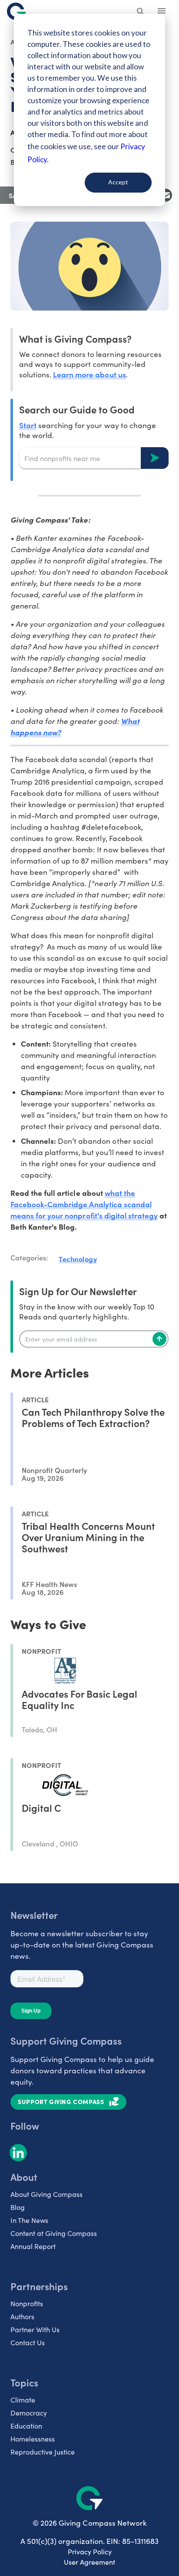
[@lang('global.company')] (17, 11)
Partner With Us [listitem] (35, 2329)
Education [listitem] (26, 2426)
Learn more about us (89, 374)
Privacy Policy (90, 2551)
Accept (118, 182)
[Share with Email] (166, 195)
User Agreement (89, 2562)
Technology (78, 1259)
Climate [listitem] (23, 2400)
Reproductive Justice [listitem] (43, 2452)
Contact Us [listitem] (28, 2342)
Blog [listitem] (18, 2207)
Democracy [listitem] (29, 2413)
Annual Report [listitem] (33, 2246)
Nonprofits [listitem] (27, 2303)
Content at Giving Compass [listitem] (54, 2233)
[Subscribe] (159, 1339)
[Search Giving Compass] (141, 12)
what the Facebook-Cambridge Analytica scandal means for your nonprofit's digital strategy (84, 1204)
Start (28, 425)
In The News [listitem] (29, 2220)
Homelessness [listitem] (33, 2439)
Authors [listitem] (22, 2316)
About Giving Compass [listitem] (46, 2194)
